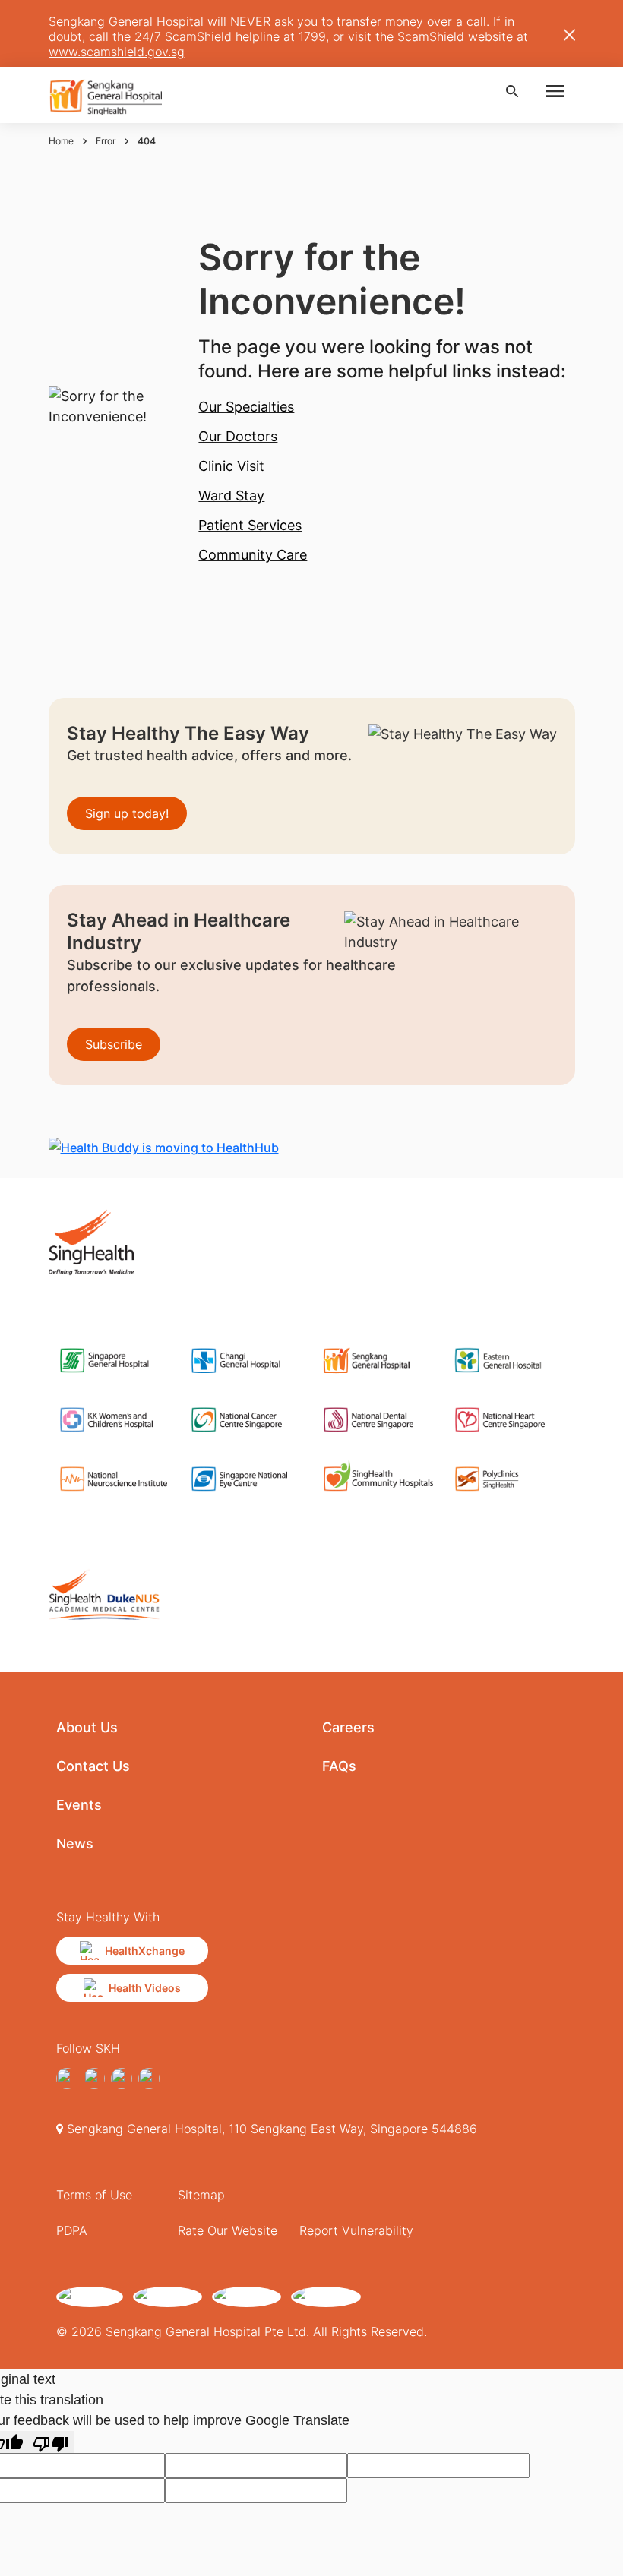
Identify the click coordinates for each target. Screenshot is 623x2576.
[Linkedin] (122, 2079)
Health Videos (145, 1988)
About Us (87, 1727)
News (75, 1844)
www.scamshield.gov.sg (117, 52)
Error (106, 141)
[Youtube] (149, 2079)
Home (61, 141)
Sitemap (201, 2195)
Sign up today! (127, 813)
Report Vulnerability (356, 2230)
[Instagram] (94, 2079)
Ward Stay (231, 496)
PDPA (72, 2230)
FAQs (339, 1766)
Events (79, 1805)
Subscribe (114, 1044)
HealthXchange (145, 1951)
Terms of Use (94, 2195)
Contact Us (93, 1766)
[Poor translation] (51, 2442)
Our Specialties (246, 407)
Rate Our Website (228, 2230)
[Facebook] (67, 2079)
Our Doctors (238, 436)
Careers (348, 1727)
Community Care (253, 555)
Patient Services (250, 525)
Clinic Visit (231, 466)
